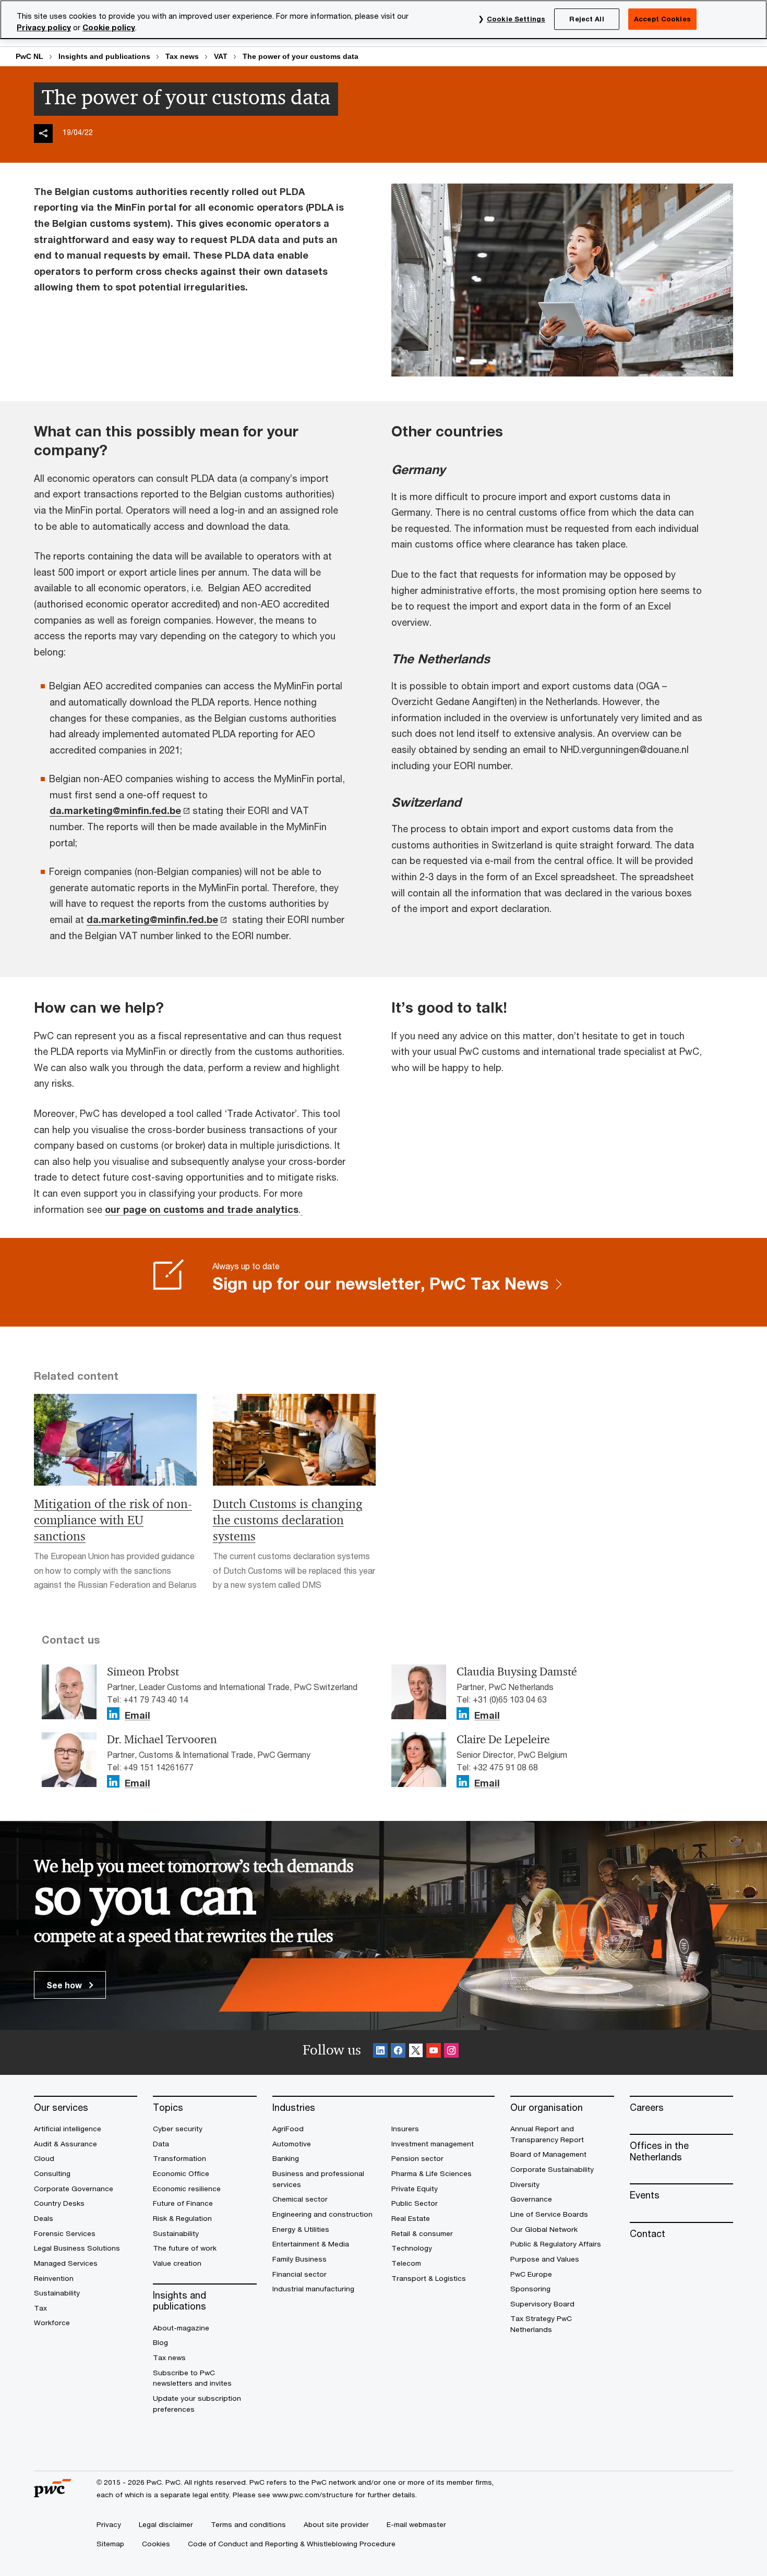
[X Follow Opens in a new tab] (416, 2052)
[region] (383, 20)
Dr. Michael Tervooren (162, 1740)
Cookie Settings (516, 19)
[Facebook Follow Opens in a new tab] (398, 2052)
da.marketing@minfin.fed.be (115, 810)
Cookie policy (109, 27)
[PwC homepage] (53, 2493)
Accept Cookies (662, 19)
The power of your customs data (301, 56)
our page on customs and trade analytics (202, 1209)
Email (137, 1716)
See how (65, 1985)
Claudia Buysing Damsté (517, 1672)
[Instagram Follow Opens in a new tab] (451, 2052)
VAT (221, 56)
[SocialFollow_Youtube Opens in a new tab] (434, 2052)
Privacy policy (44, 27)
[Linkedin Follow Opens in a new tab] (113, 1714)
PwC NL (29, 56)
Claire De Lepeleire (503, 1740)
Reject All (586, 19)
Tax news (182, 56)
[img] (43, 133)
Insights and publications (104, 56)
